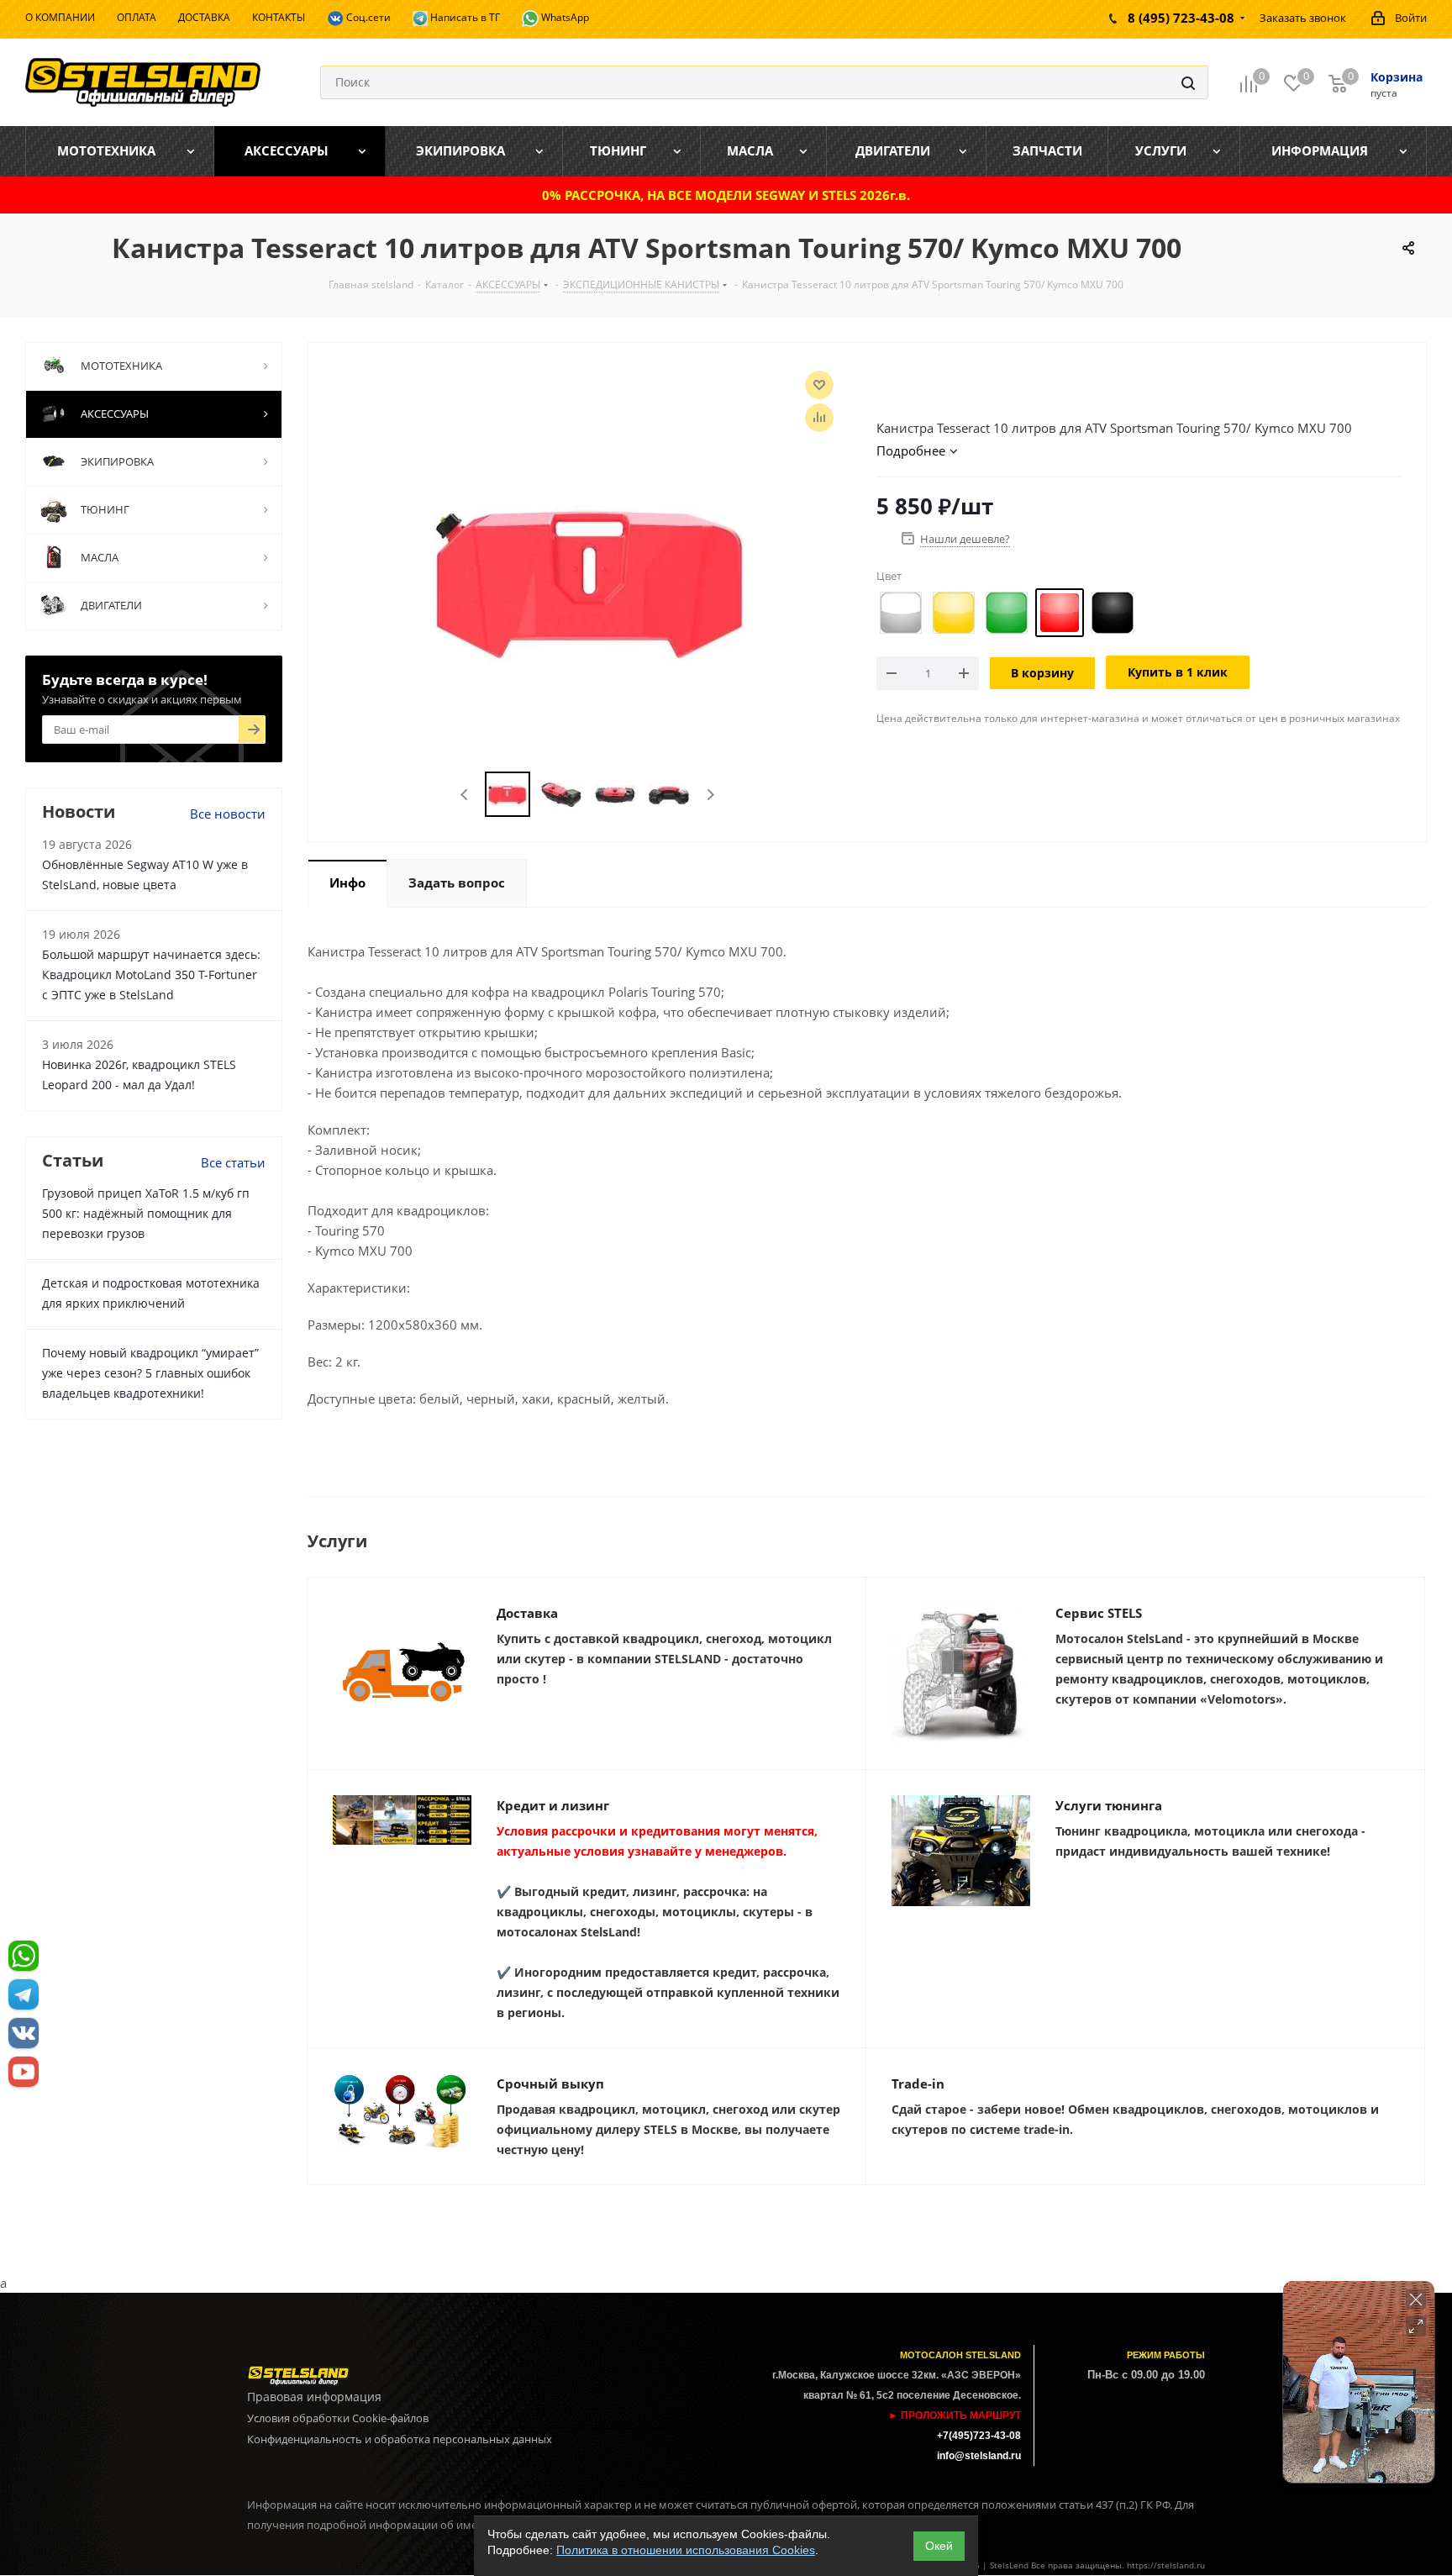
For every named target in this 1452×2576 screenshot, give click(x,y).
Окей (939, 2546)
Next (710, 795)
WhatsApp (564, 17)
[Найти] (1188, 82)
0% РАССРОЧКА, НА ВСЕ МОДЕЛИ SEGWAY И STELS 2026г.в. (726, 195)
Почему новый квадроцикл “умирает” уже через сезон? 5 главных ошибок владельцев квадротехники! (150, 1373)
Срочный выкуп (550, 2083)
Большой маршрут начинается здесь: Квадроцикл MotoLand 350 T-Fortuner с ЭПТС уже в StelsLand (151, 975)
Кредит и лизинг (553, 1805)
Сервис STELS (1099, 1613)
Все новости (228, 814)
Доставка (527, 1613)
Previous (465, 795)
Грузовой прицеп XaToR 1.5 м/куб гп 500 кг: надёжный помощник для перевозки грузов (146, 1213)
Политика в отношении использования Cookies (686, 2550)
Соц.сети (367, 17)
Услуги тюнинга (1109, 1805)
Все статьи (233, 1162)
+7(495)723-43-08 (979, 2436)
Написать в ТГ (464, 17)
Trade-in (918, 2083)
